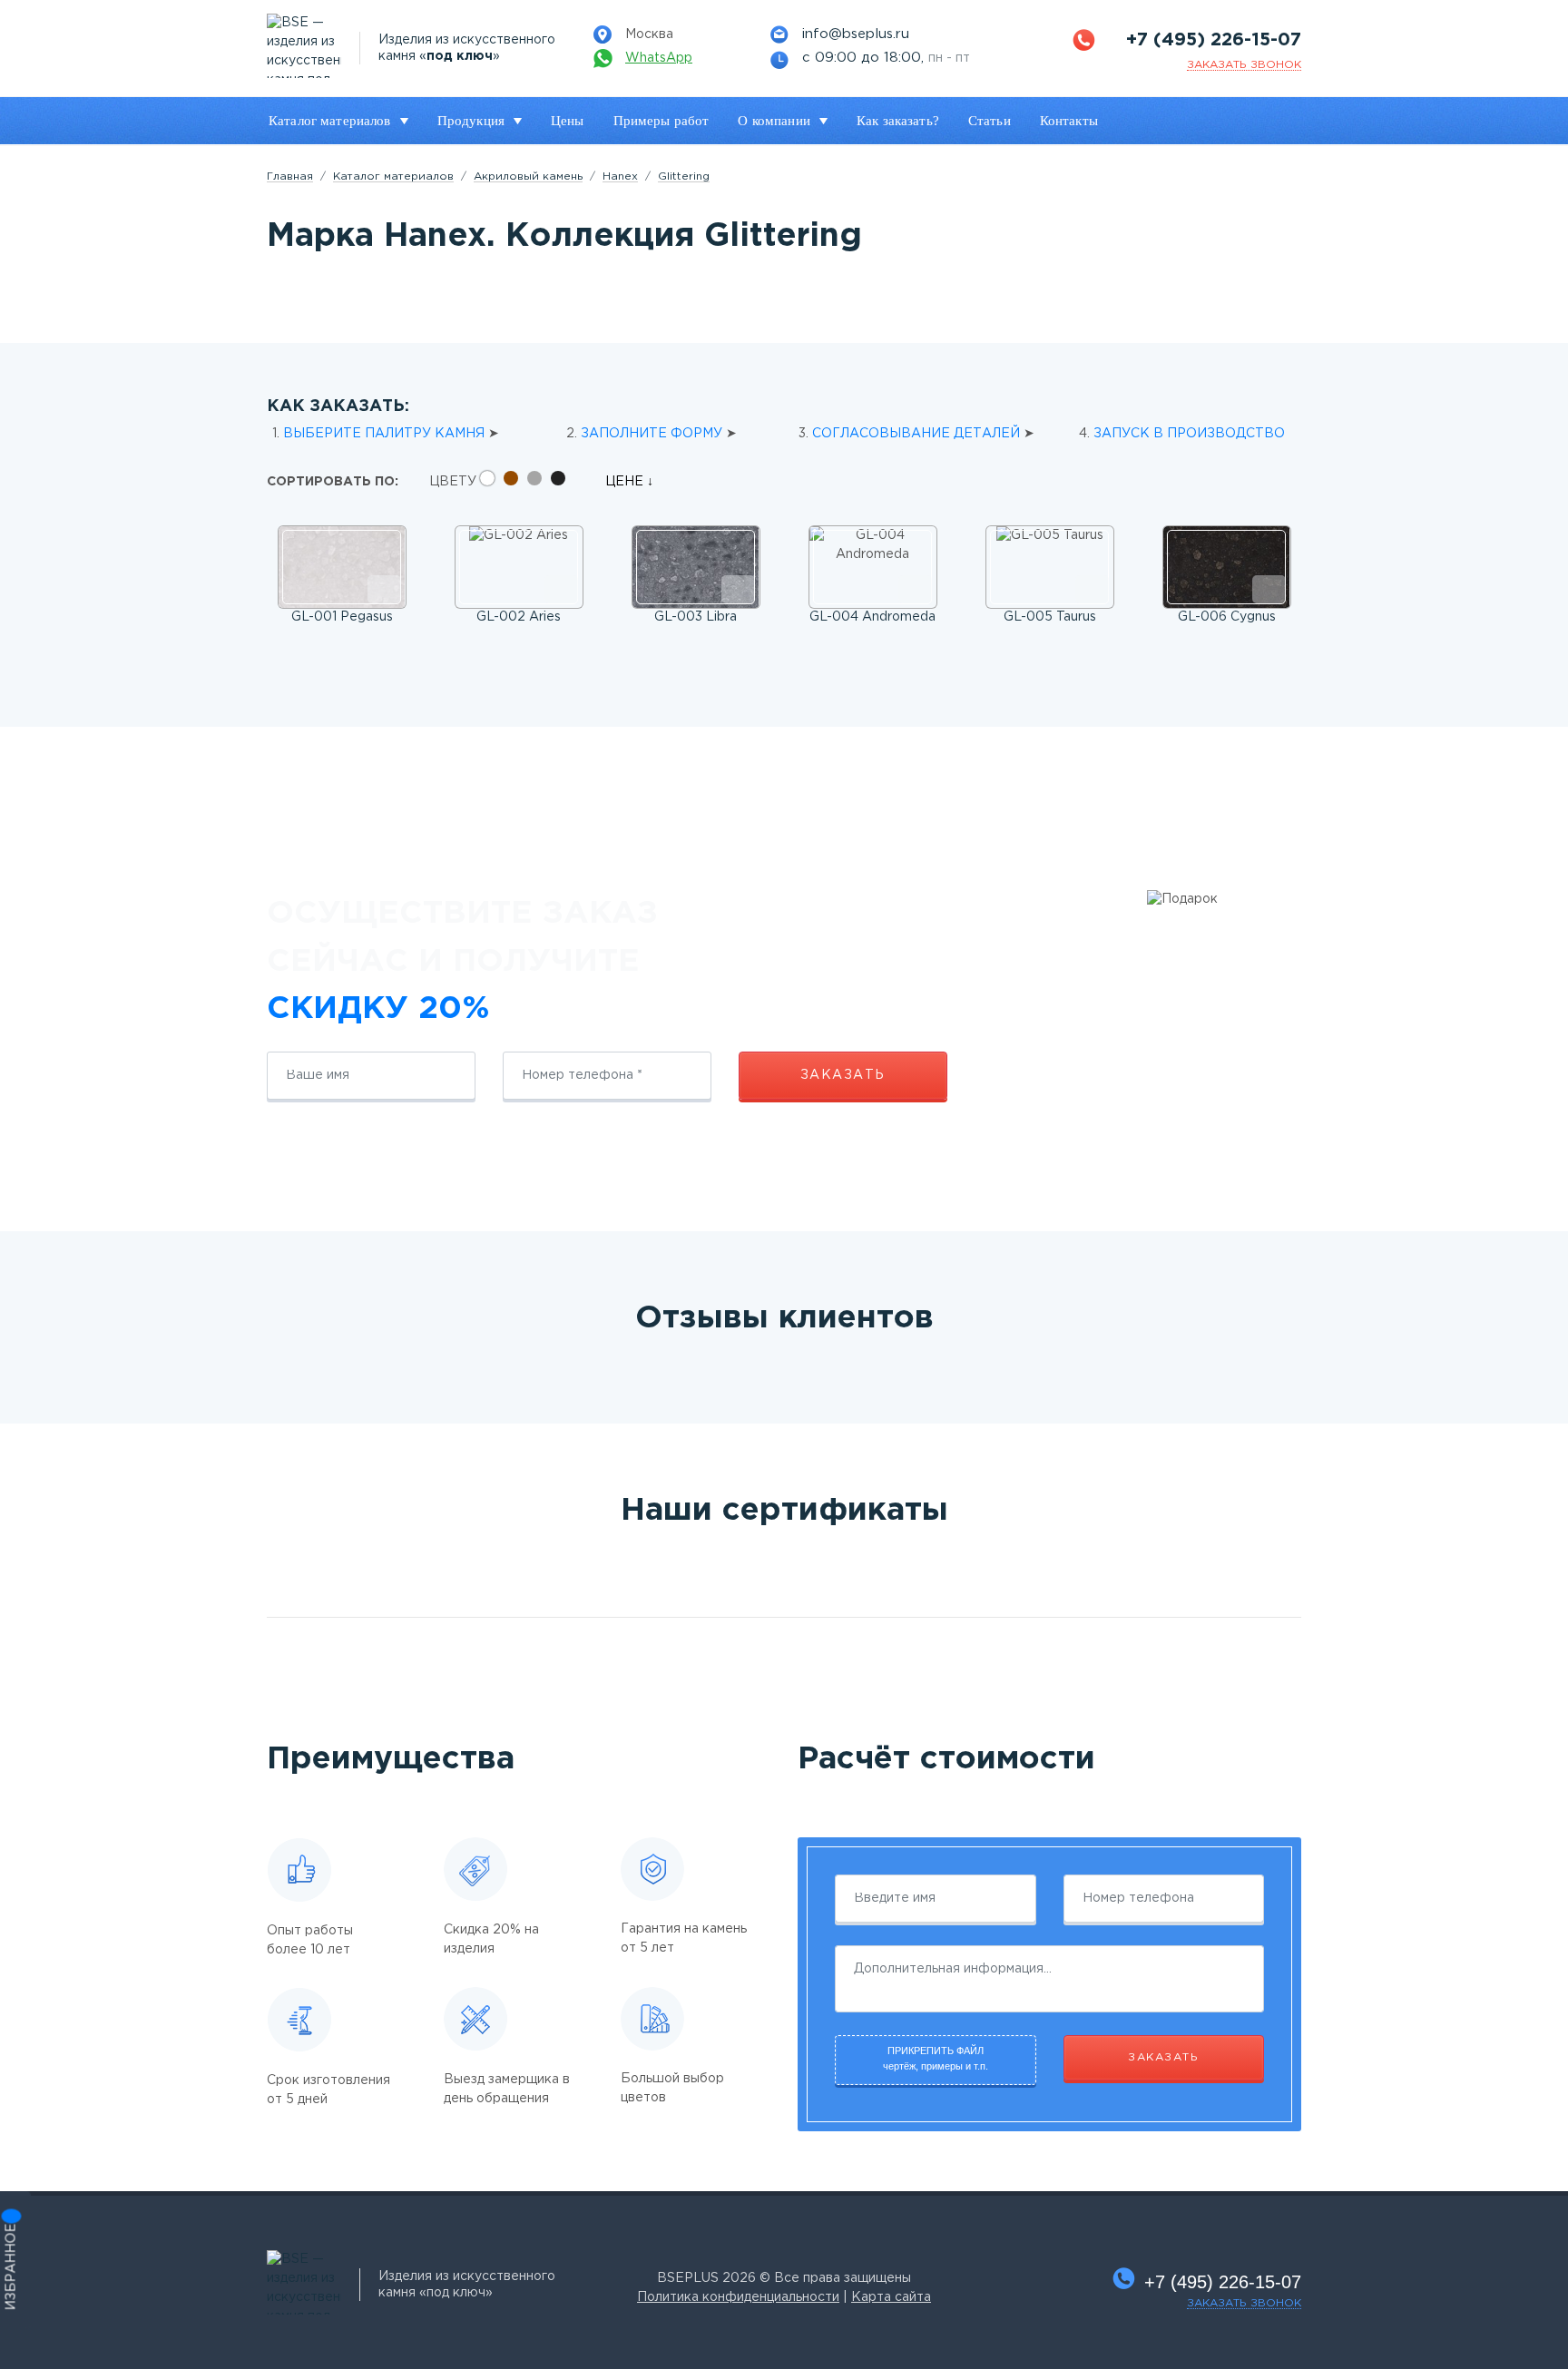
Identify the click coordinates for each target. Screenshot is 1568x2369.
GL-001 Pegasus (342, 617)
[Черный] (563, 481)
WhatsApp (659, 58)
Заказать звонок (1244, 2303)
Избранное (12, 2267)
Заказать (843, 1075)
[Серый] (539, 481)
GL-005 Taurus (1050, 617)
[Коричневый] (515, 481)
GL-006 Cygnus (1227, 617)
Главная (290, 176)
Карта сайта (891, 2297)
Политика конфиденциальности (738, 2297)
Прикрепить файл (936, 2058)
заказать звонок (1244, 65)
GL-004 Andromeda (872, 617)
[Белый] (492, 481)
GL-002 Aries (519, 617)
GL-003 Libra (696, 617)
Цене (626, 482)
